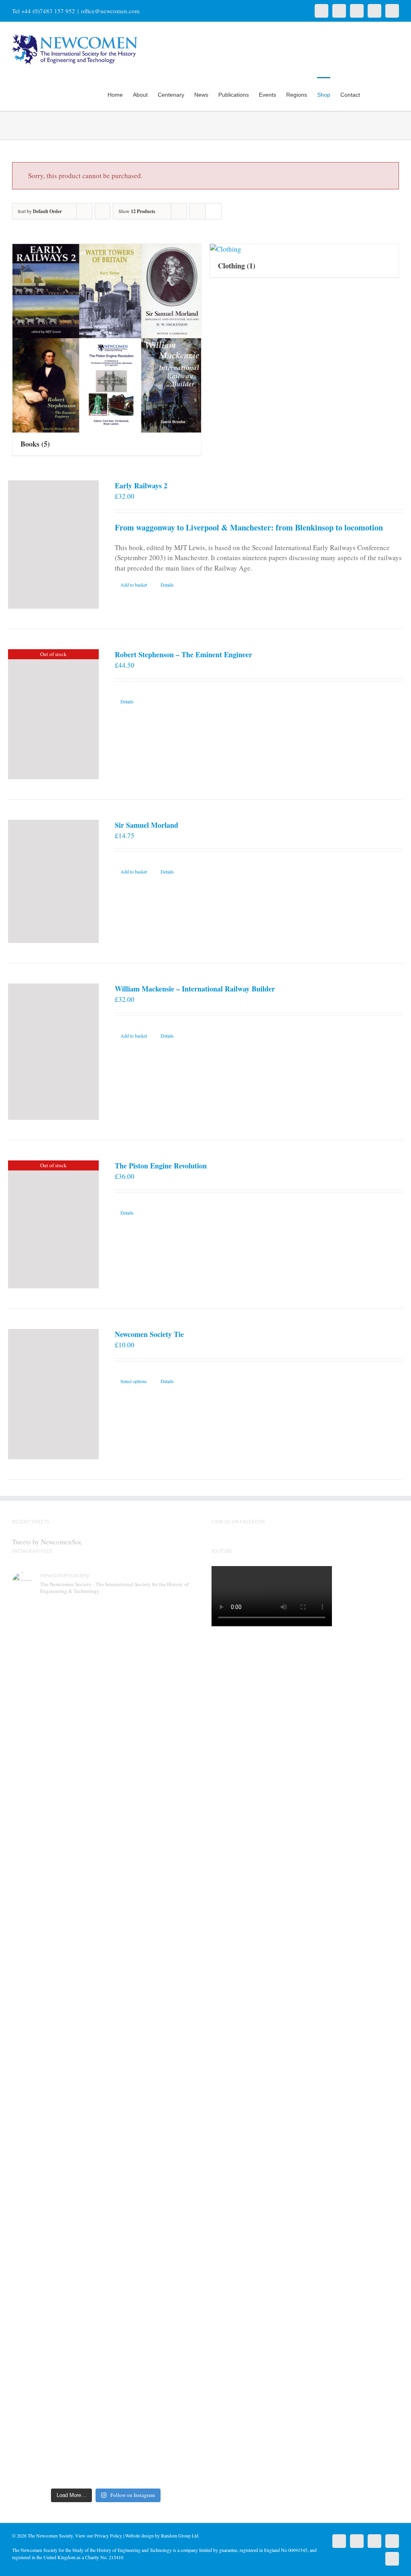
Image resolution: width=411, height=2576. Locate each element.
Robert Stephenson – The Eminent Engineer (183, 654)
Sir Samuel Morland (146, 825)
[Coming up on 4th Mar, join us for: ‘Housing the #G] (82, 2354)
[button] (387, 94)
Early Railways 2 (141, 486)
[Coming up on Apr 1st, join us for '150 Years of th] (82, 2074)
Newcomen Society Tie (149, 1334)
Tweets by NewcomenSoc (47, 1542)
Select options (134, 1381)
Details (167, 585)
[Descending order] (103, 211)
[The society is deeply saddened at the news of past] (178, 1742)
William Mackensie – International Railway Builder (195, 989)
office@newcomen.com (110, 11)
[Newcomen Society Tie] (53, 1394)
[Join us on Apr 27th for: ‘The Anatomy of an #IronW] (130, 1737)
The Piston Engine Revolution (161, 1166)
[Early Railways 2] (53, 544)
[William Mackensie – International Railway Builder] (53, 1052)
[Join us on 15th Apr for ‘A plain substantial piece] (34, 2058)
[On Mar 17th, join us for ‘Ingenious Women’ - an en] (178, 2033)
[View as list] (213, 211)
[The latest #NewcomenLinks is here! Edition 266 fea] (34, 1727)
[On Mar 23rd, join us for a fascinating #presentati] (130, 2058)
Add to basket (134, 585)
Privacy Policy (108, 2535)
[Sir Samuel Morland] (53, 882)
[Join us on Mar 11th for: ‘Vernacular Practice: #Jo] (34, 2359)
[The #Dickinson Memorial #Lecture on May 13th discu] (82, 1758)
